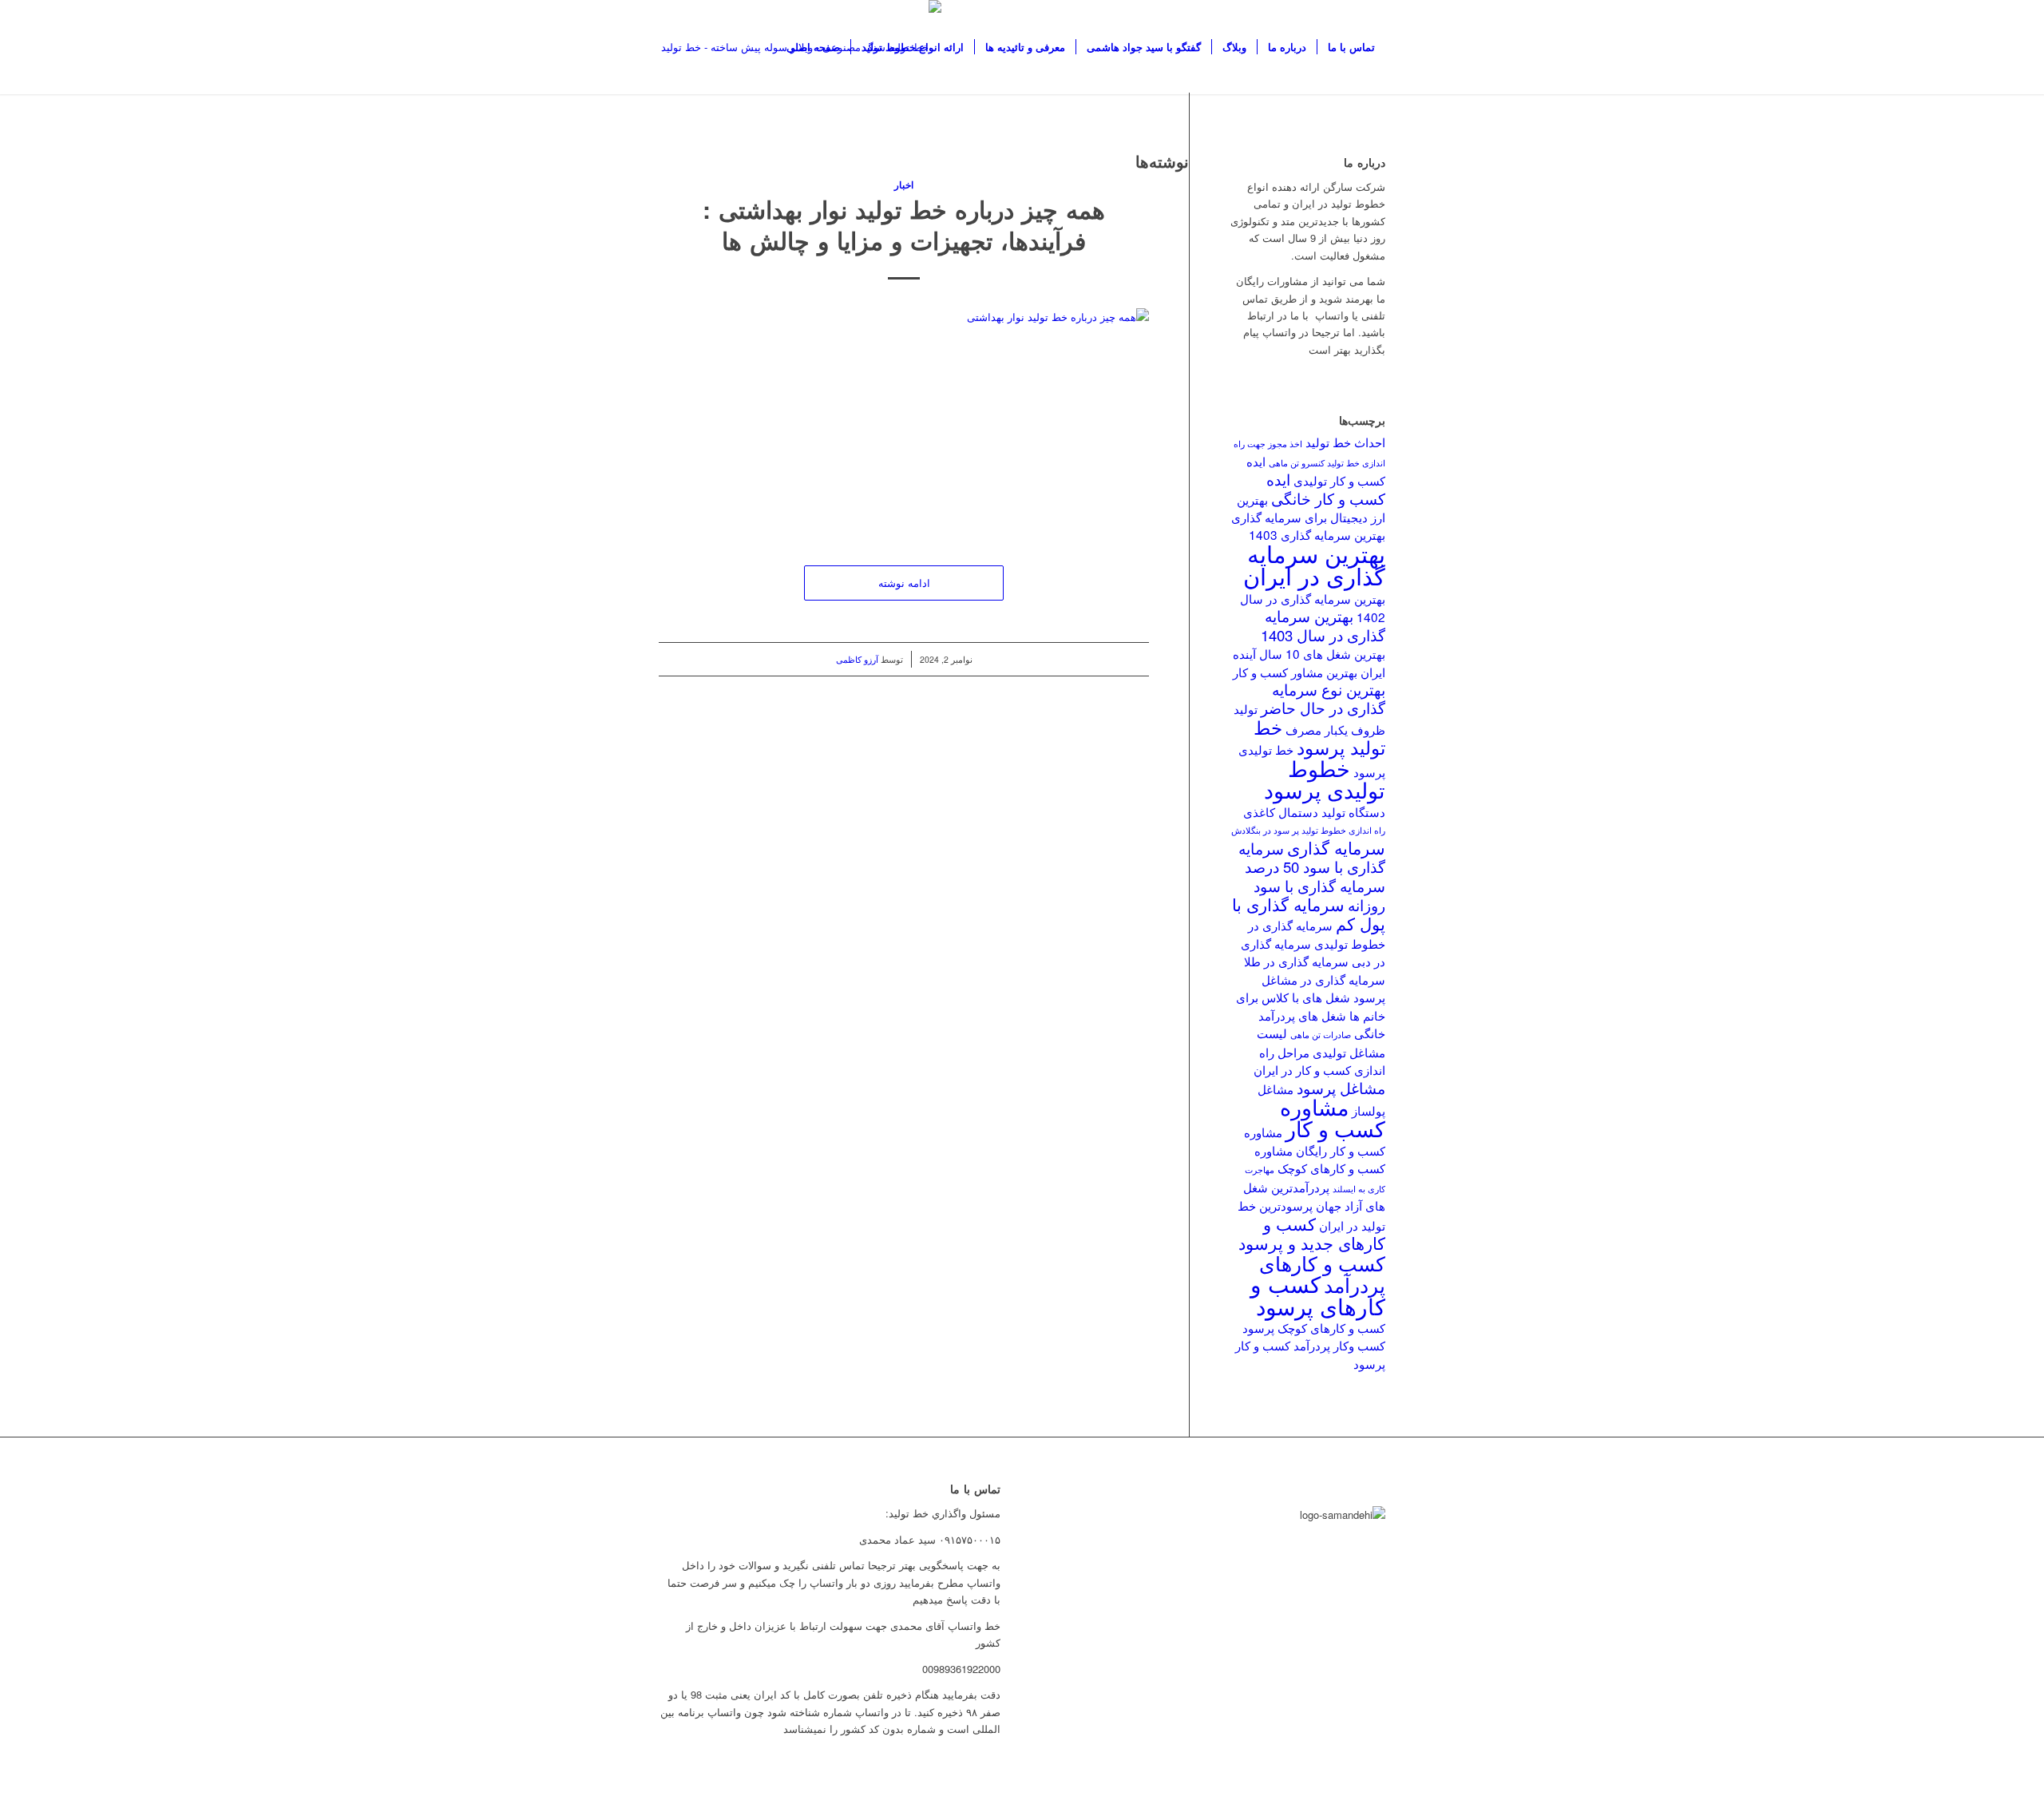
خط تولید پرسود (1319, 737)
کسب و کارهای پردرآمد (1322, 1273)
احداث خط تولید (1345, 442)
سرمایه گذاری (1336, 847)
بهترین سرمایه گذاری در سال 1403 (1323, 625)
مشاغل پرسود (1341, 1088)
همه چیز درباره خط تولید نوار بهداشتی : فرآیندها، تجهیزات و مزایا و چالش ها (904, 224)
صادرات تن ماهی (1321, 1035)
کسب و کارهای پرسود (1318, 1294)
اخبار (904, 185)
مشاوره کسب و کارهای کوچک (1320, 1159)
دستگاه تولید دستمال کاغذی (1314, 811)
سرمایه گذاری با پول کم (1309, 914)
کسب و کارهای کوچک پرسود (1314, 1327)
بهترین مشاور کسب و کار (1295, 672)
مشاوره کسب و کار (1333, 1117)
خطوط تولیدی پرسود (1325, 779)
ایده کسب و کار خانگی (1326, 488)
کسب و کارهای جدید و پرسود (1312, 1233)
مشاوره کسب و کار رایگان (1315, 1140)
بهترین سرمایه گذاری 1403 (1317, 534)
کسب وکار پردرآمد (1339, 1345)
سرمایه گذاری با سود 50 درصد (1312, 857)
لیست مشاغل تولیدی (1321, 1042)
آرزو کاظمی (857, 659)
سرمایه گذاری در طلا (1296, 961)
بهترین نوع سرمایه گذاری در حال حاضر (1323, 698)
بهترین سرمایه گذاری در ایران (1314, 564)
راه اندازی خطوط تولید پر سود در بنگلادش (1308, 830)
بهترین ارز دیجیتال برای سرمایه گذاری (1308, 508)
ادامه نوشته (904, 583)
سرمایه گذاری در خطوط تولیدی (1317, 934)
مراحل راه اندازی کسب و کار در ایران (1319, 1061)
